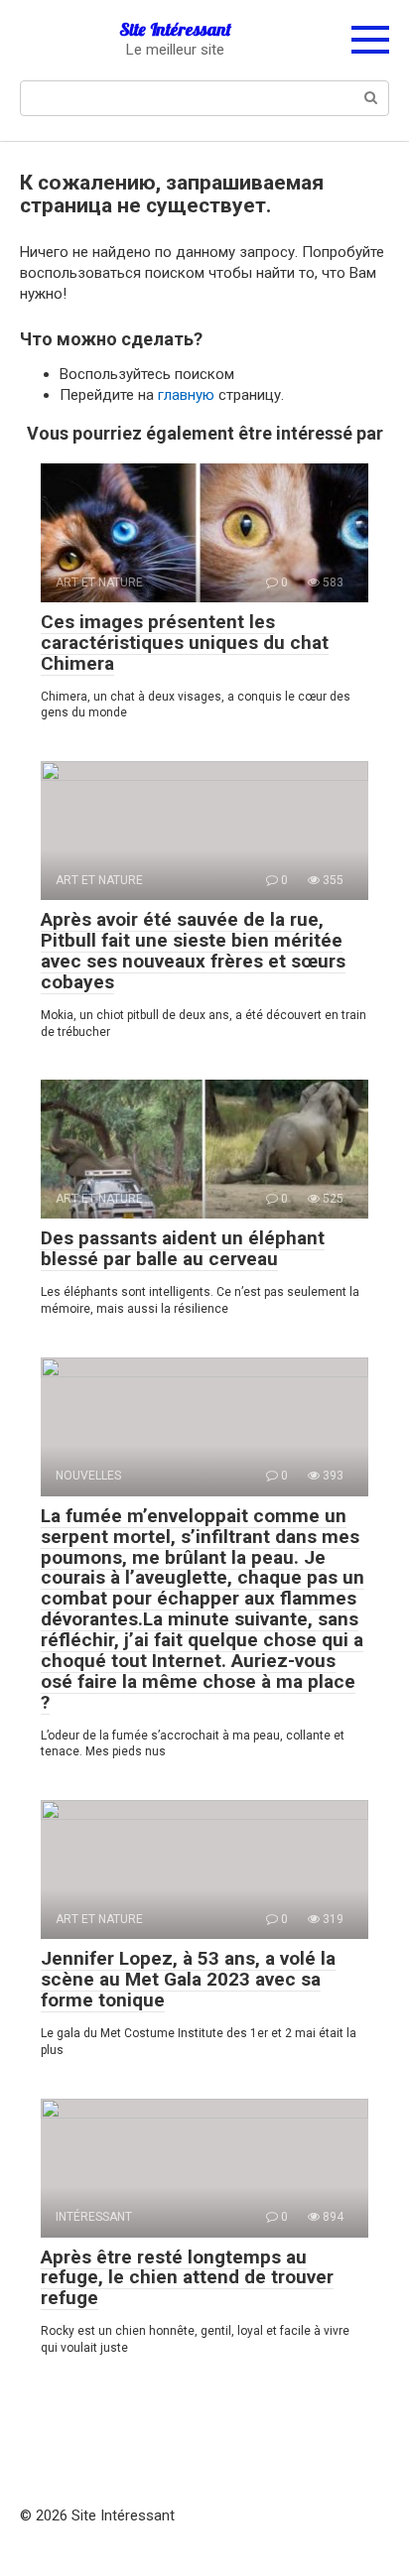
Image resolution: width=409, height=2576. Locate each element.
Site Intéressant (175, 29)
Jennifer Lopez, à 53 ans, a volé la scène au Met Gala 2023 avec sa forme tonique (188, 1979)
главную (186, 395)
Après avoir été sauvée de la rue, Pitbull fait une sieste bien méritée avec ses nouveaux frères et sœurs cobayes (193, 951)
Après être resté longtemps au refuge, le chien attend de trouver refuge (187, 2278)
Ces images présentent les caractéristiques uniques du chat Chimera (185, 643)
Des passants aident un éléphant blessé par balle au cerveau (183, 1248)
